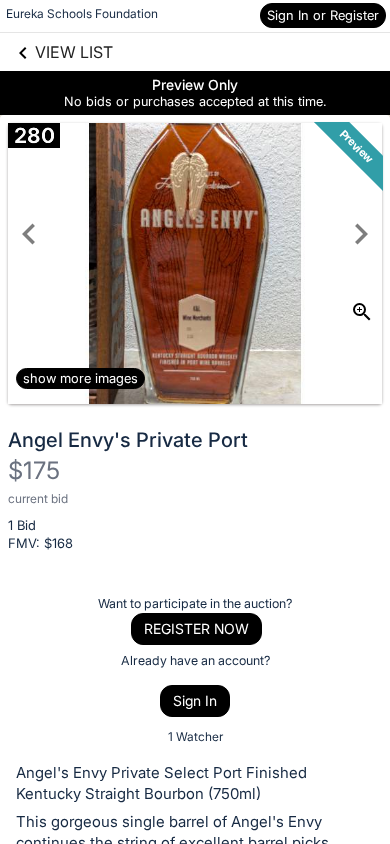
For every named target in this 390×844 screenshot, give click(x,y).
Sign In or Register (323, 15)
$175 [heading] (34, 470)
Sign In (195, 700)
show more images (80, 378)
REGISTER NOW (196, 628)
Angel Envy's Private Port (128, 440)
